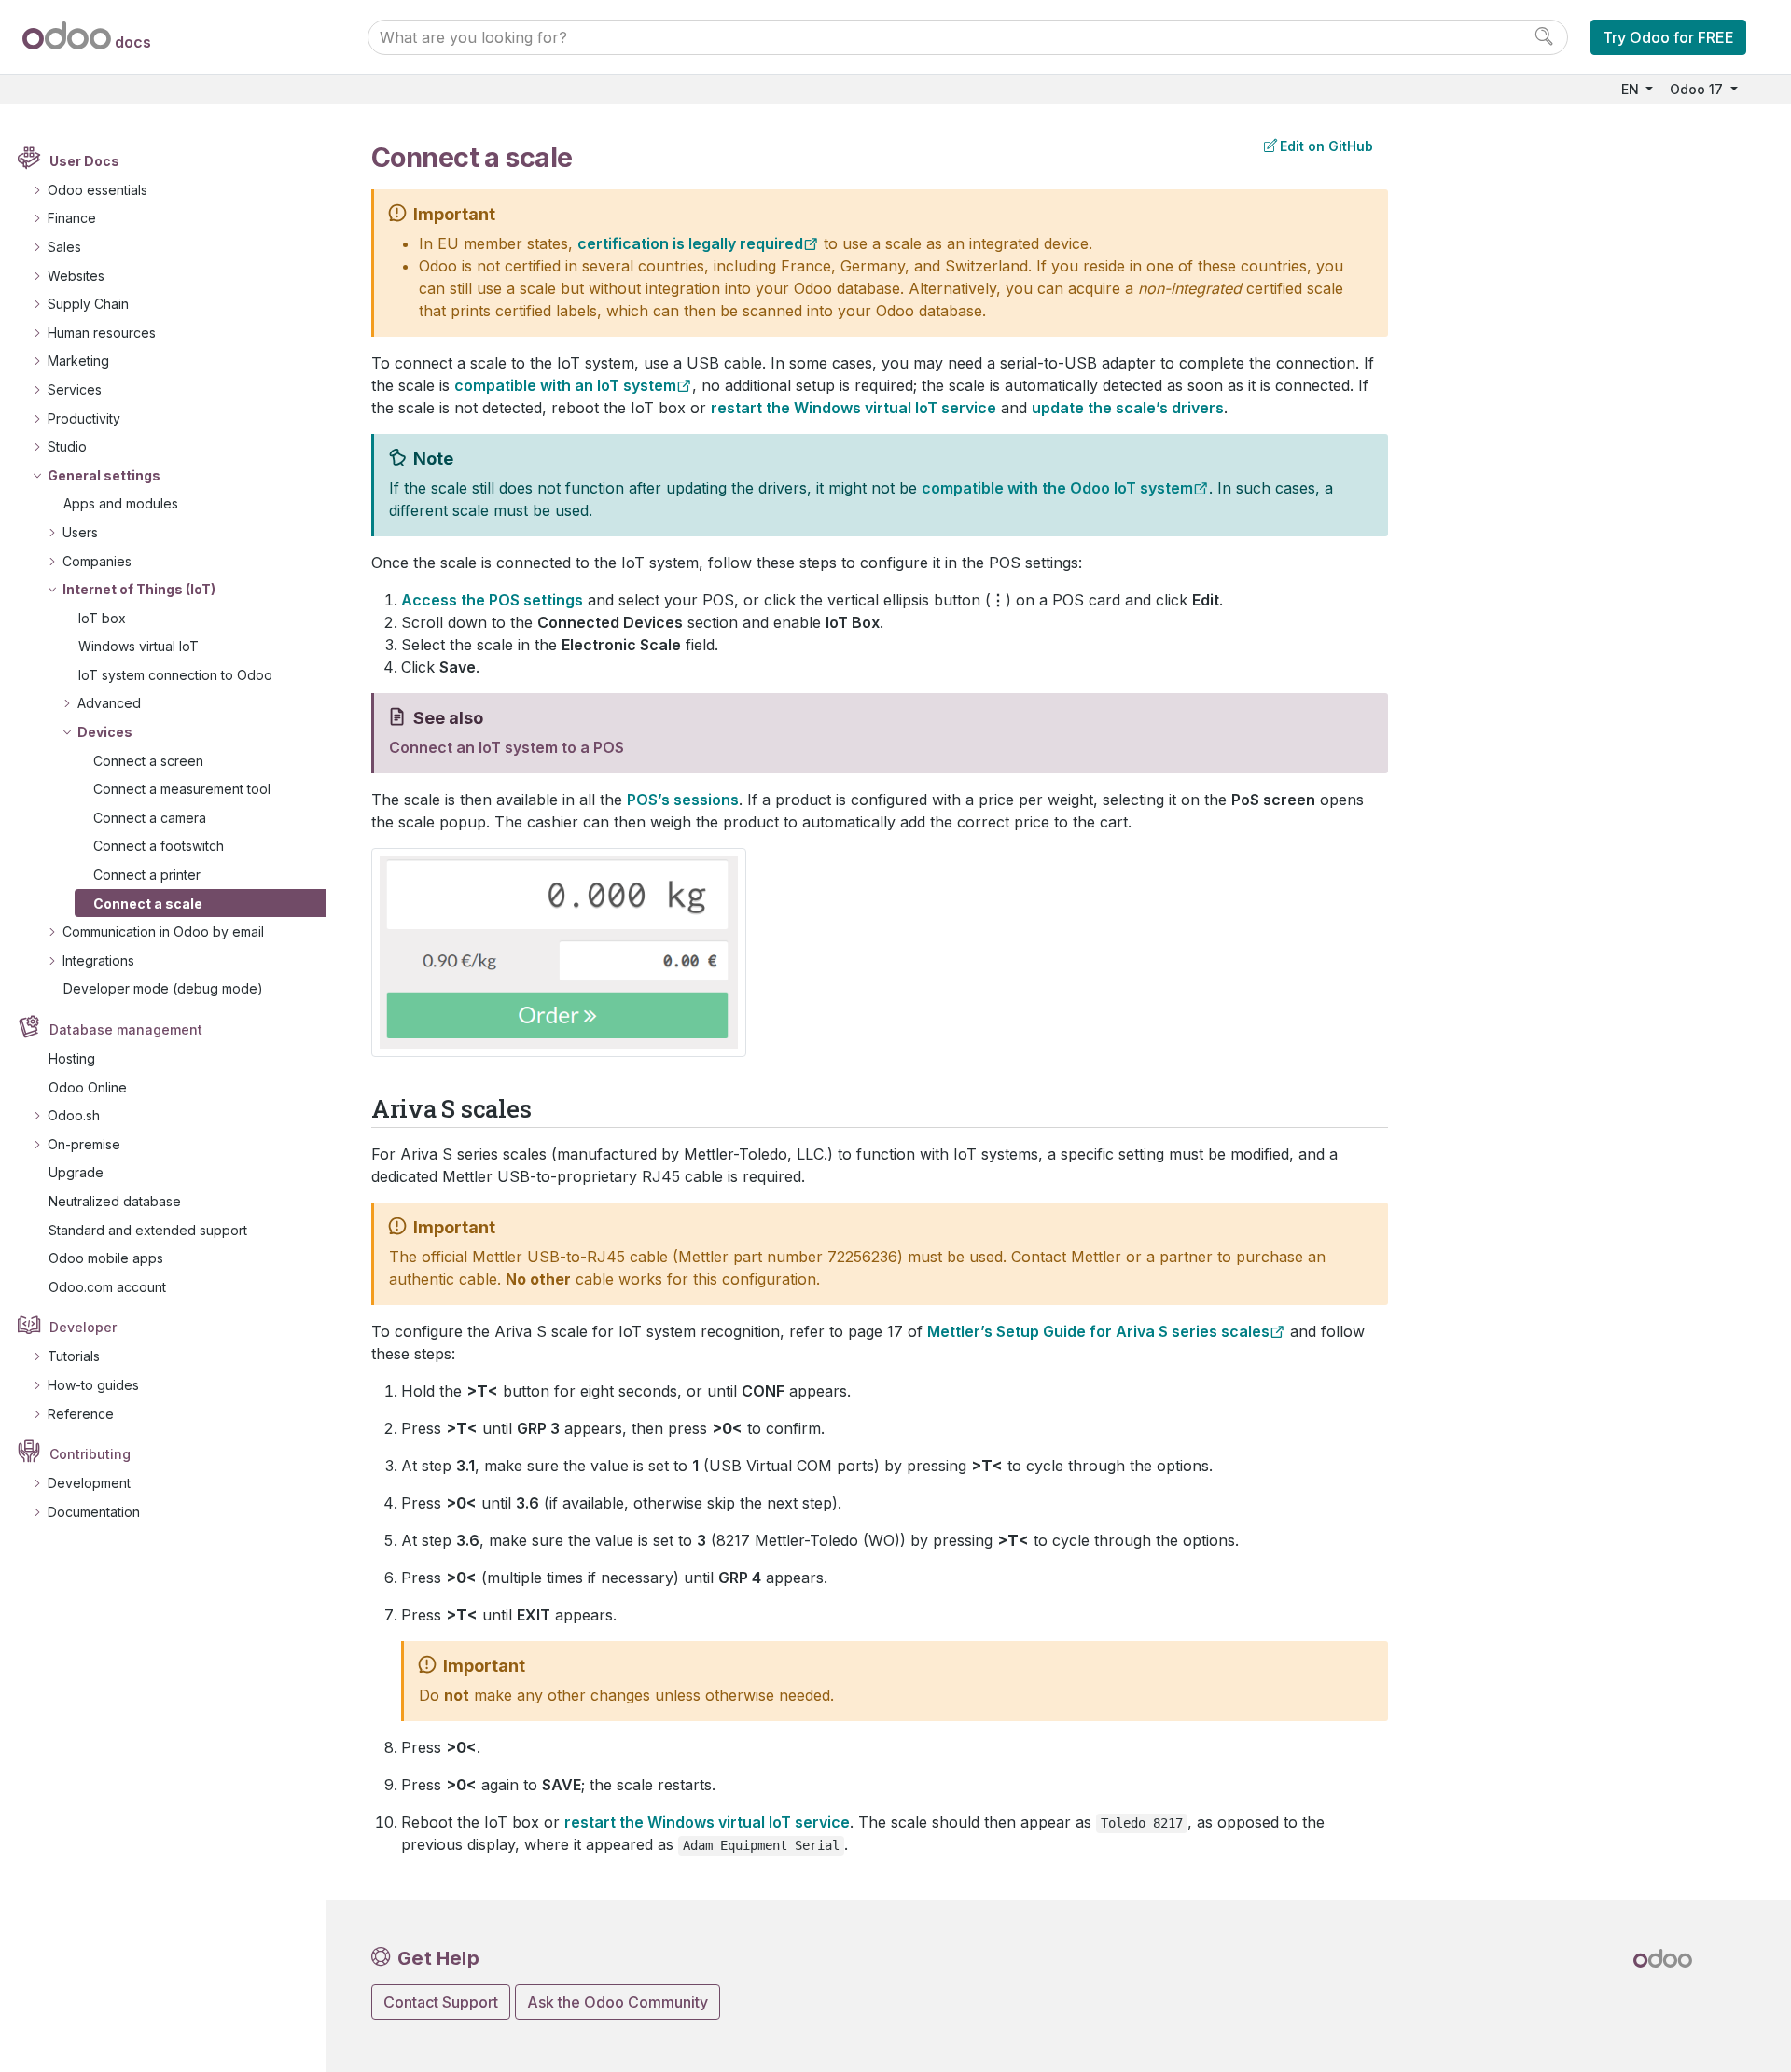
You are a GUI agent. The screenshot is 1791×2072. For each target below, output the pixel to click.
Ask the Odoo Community (618, 2002)
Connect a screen (148, 761)
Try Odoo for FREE (1668, 37)
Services (75, 389)
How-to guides (93, 1385)
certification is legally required (690, 243)
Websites (76, 276)
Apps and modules (121, 503)
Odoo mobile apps (106, 1258)
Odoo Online (88, 1087)
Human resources (102, 333)
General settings (104, 475)
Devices (105, 732)
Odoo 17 (1698, 89)
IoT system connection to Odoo (175, 675)
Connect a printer (147, 875)
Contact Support (441, 2002)
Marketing (78, 361)
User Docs (84, 161)
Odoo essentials (97, 190)
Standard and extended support (148, 1230)
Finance (72, 218)
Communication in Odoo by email (163, 932)
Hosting (72, 1058)
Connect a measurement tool (182, 789)
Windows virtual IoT (139, 646)
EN (1632, 89)
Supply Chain (88, 304)
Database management (126, 1029)
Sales (64, 247)
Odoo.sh (74, 1115)
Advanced (109, 703)
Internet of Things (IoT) (139, 589)
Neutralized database (115, 1201)
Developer (83, 1327)
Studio (67, 446)
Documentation (94, 1512)
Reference (81, 1414)
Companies (97, 561)
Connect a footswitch (159, 846)
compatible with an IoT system (565, 385)
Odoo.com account (107, 1287)
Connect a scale (148, 904)
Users (80, 532)
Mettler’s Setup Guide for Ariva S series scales (1098, 1331)
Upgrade (76, 1172)
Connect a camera (150, 818)
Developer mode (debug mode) (163, 988)
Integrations (98, 960)
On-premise (84, 1144)
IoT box (102, 618)
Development (89, 1483)
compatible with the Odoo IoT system (1057, 488)
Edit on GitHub (1326, 146)
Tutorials (74, 1356)
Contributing (90, 1454)
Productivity (84, 418)
